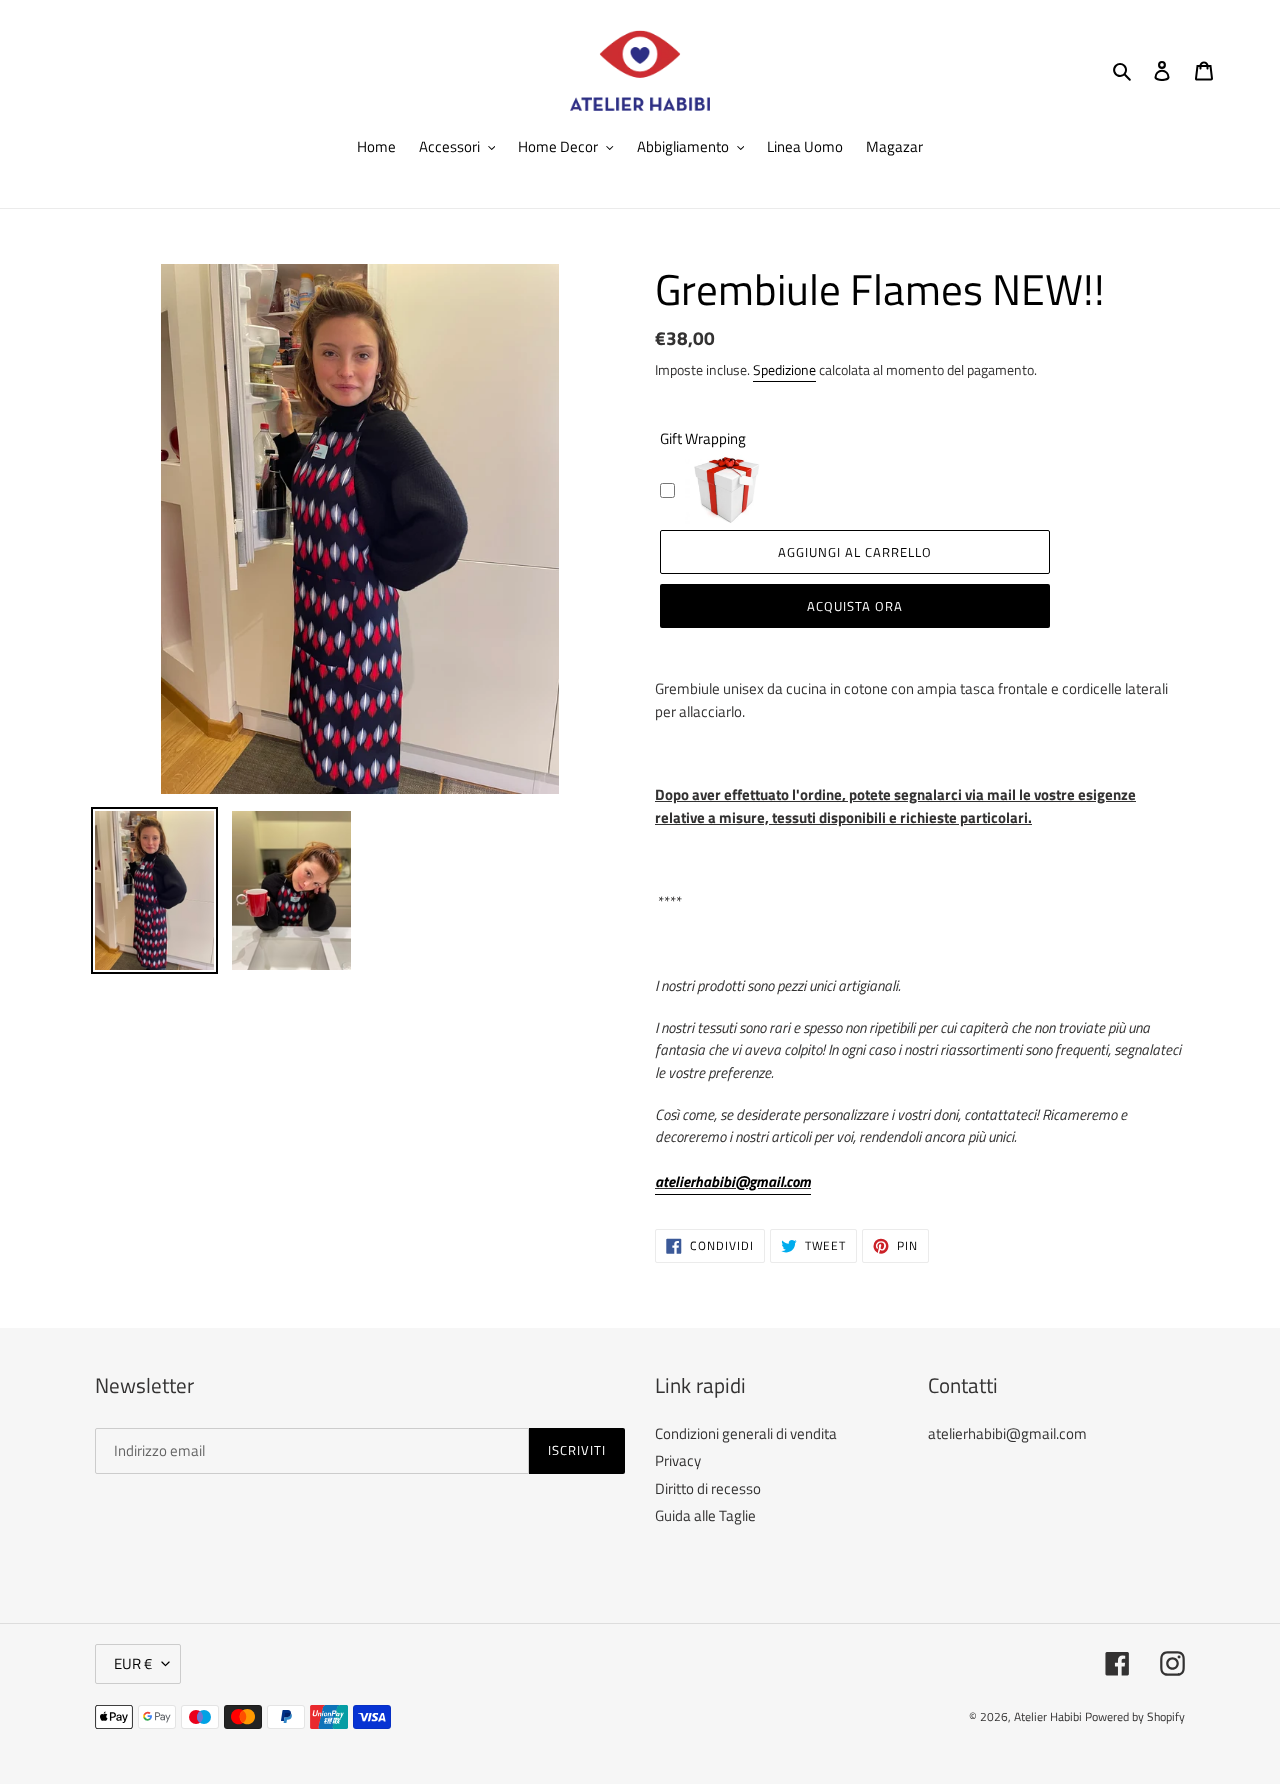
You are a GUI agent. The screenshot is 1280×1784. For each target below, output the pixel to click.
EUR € (133, 1663)
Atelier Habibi (1048, 1716)
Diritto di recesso (708, 1488)
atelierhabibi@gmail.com (733, 1181)
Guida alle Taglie (705, 1515)
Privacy (678, 1460)
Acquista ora (855, 606)
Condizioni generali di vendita (746, 1433)
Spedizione (784, 369)
